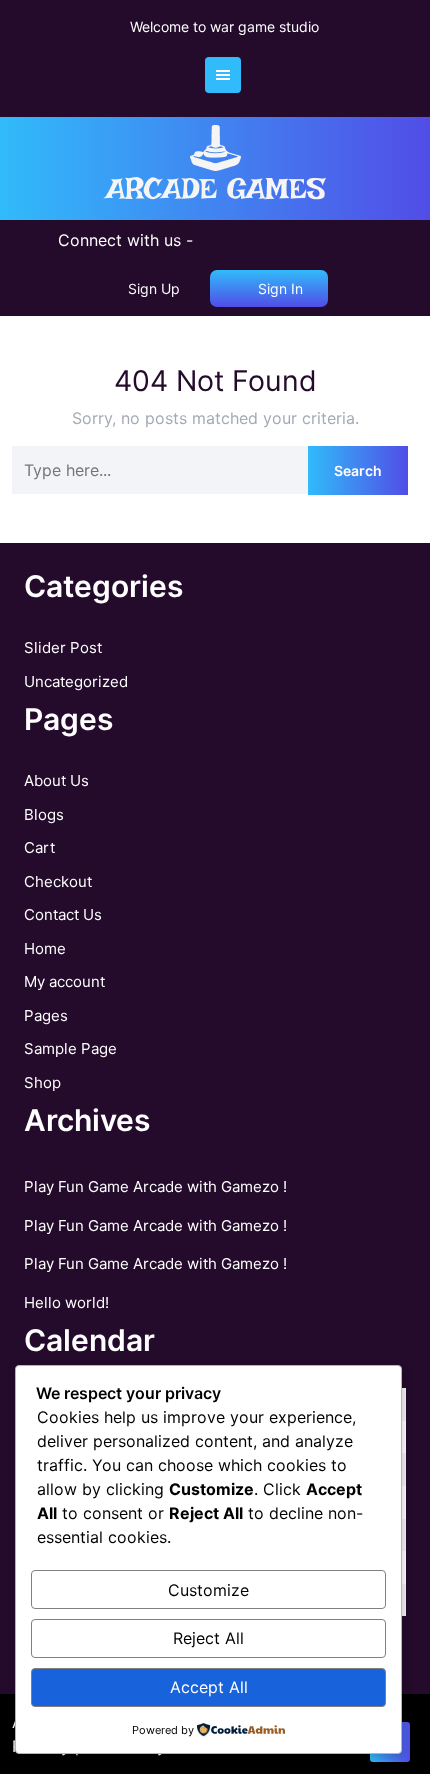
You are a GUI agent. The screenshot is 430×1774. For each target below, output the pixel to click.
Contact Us (63, 914)
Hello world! (66, 1302)
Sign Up (154, 288)
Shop (42, 1082)
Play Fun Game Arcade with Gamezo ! (155, 1186)
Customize (208, 1590)
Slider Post (63, 647)
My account (64, 981)
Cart (39, 847)
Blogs (44, 814)
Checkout (58, 881)
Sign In (278, 288)
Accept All (209, 1687)
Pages (46, 1015)
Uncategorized (76, 681)
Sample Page (70, 1048)
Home (45, 948)
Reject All (208, 1638)
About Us (56, 780)
